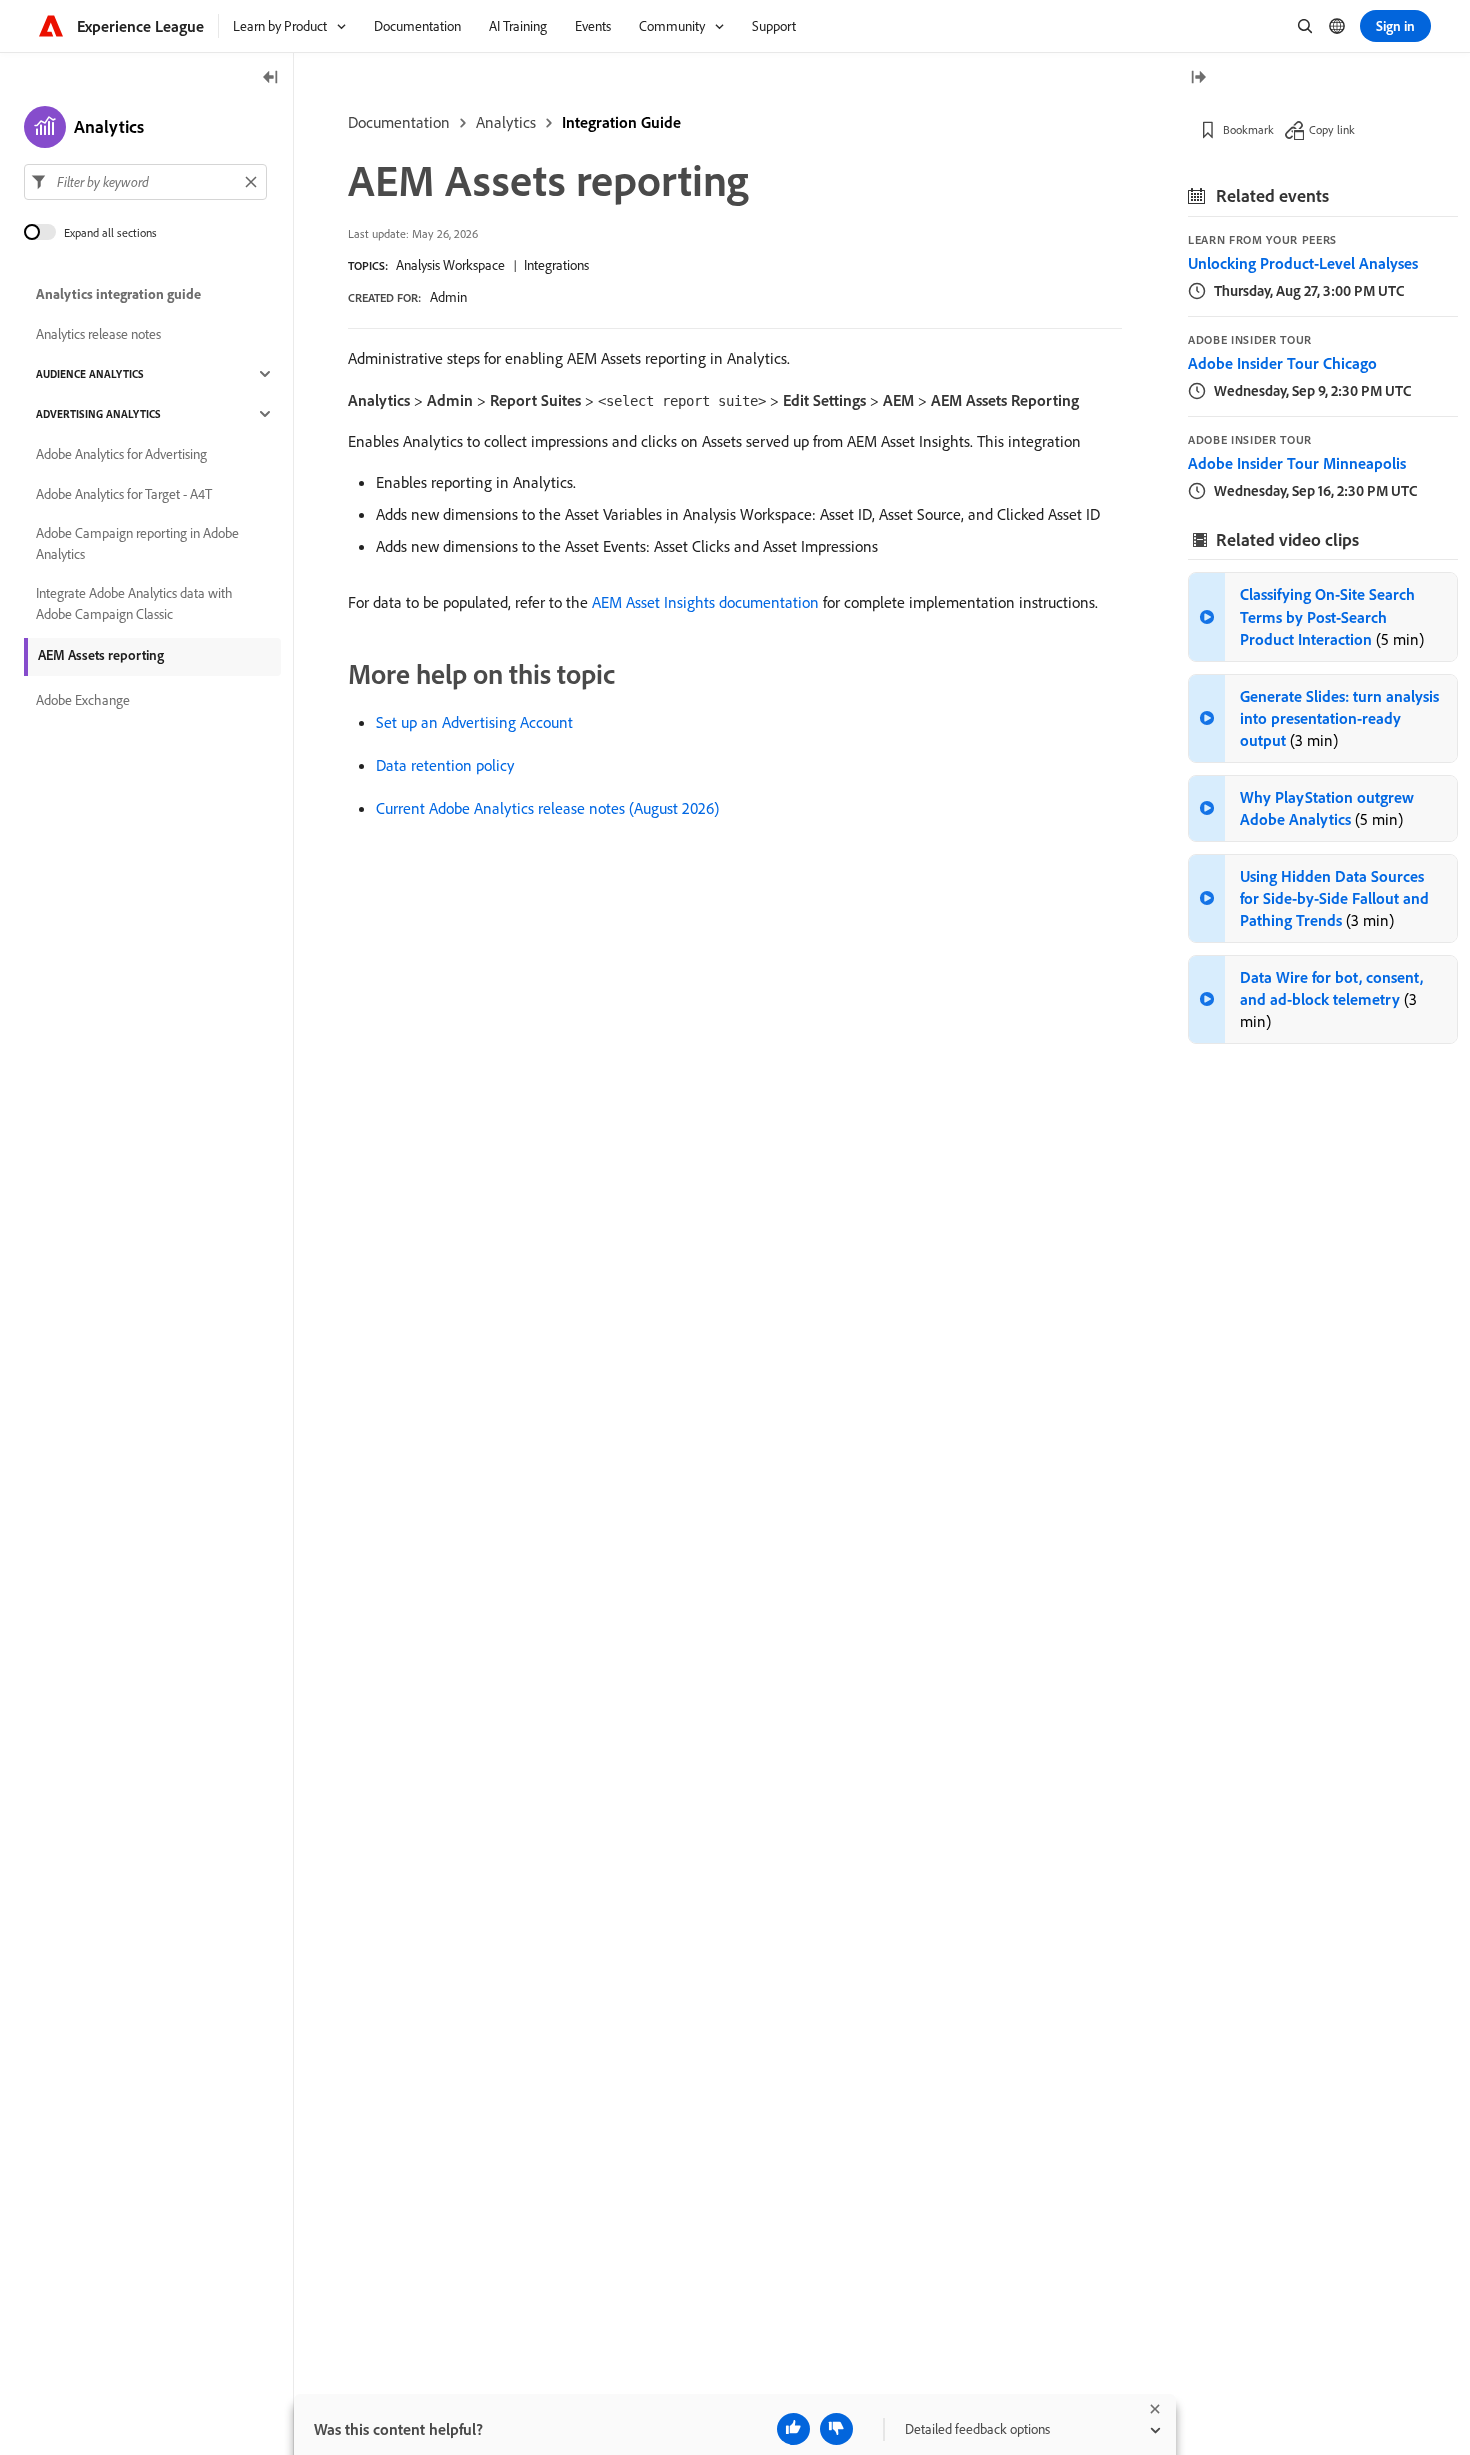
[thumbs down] (836, 2429)
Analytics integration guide (118, 294)
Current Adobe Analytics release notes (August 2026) (547, 808)
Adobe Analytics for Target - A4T (124, 494)
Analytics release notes (98, 334)
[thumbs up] (793, 2429)
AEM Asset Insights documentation (705, 602)
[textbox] (145, 182)
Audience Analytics (90, 374)
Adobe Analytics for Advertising (121, 454)
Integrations (556, 265)
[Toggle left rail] (271, 78)
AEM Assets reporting (101, 655)
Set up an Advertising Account (474, 722)
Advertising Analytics (98, 414)
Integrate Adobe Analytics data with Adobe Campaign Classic (134, 603)
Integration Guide (621, 122)
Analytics (506, 122)
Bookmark (1248, 129)
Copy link (1332, 129)
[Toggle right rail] (1198, 78)
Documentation (399, 122)
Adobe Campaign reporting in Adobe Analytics (137, 543)
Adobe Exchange (83, 700)
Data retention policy (445, 765)
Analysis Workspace (450, 265)
